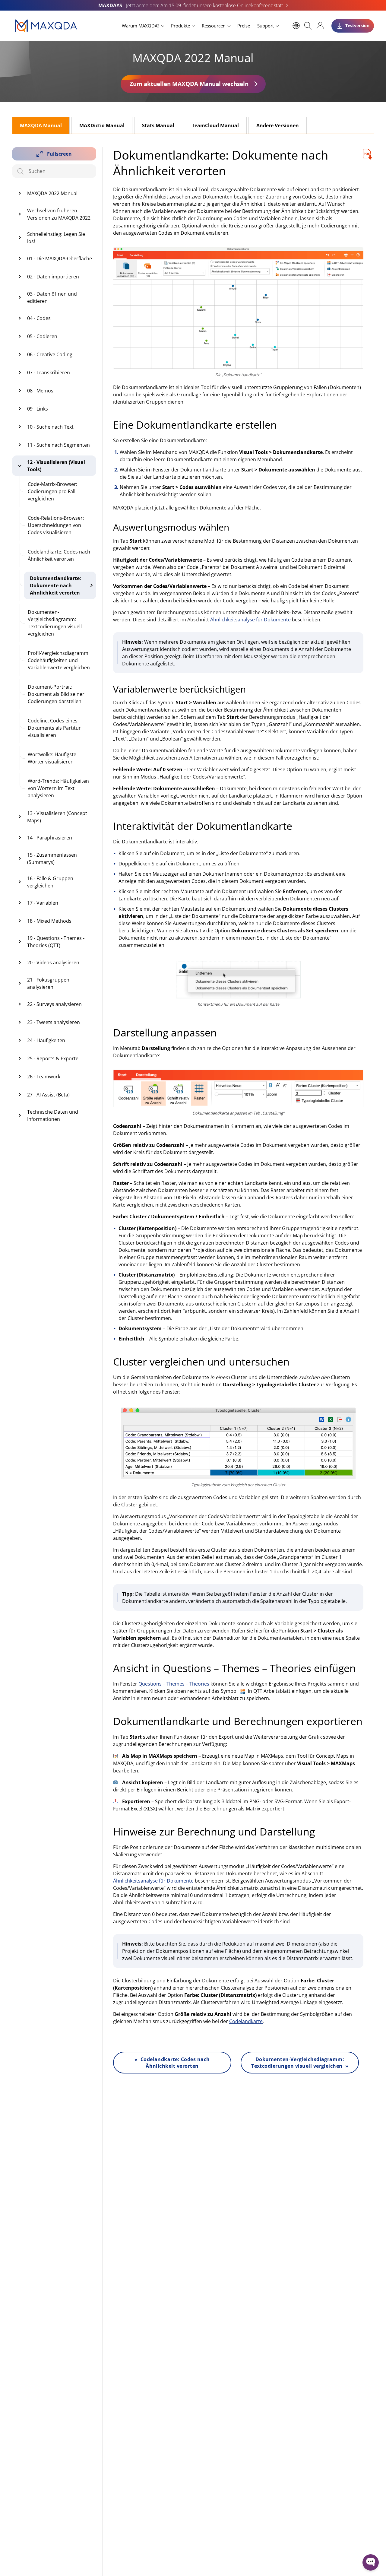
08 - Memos (40, 391)
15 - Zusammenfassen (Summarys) (52, 858)
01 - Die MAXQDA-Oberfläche (60, 259)
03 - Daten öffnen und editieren (52, 297)
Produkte (180, 26)
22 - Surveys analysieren (54, 1004)
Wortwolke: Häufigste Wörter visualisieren (52, 758)
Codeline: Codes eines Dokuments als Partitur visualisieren (54, 728)
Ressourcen (214, 26)
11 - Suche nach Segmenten (59, 445)
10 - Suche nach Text (50, 427)
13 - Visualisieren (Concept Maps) (57, 817)
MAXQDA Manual (41, 125)
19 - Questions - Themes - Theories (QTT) (56, 942)
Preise (244, 26)
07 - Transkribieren (49, 373)
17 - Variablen (43, 903)
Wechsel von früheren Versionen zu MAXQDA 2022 (59, 214)
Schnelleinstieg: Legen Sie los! (56, 238)
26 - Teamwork (44, 1077)
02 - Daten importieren (53, 277)
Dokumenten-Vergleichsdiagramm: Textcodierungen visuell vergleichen (55, 623)
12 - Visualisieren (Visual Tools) (56, 466)
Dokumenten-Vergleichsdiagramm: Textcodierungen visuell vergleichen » (300, 2063)
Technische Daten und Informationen (53, 1115)
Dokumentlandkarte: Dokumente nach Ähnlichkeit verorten (55, 585)
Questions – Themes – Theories (174, 1684)
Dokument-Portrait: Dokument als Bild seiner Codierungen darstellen (56, 694)
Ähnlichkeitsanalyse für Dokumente (250, 620)
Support (266, 26)
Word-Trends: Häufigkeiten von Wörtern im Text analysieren (58, 788)
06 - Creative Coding (50, 354)
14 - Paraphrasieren (50, 838)
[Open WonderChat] (371, 2562)
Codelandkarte (246, 2021)
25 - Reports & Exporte (53, 1058)
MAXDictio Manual (102, 125)
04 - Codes (39, 318)
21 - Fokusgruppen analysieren (48, 983)
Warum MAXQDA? (141, 26)
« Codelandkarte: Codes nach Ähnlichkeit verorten (172, 2063)
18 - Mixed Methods (49, 921)
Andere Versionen (278, 125)
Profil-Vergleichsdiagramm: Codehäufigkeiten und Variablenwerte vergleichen (59, 660)
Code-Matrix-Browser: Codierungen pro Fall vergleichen (52, 491)
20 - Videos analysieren (53, 963)
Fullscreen (59, 154)
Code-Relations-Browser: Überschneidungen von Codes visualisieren (56, 525)
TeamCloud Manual (215, 125)
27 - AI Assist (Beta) (48, 1095)
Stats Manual (158, 125)
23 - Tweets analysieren (54, 1022)
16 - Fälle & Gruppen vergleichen (50, 882)
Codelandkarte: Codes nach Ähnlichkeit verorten (59, 555)
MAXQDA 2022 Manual (52, 193)
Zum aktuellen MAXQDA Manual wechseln (189, 84)
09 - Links (38, 409)
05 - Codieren (42, 336)
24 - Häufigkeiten (46, 1040)
